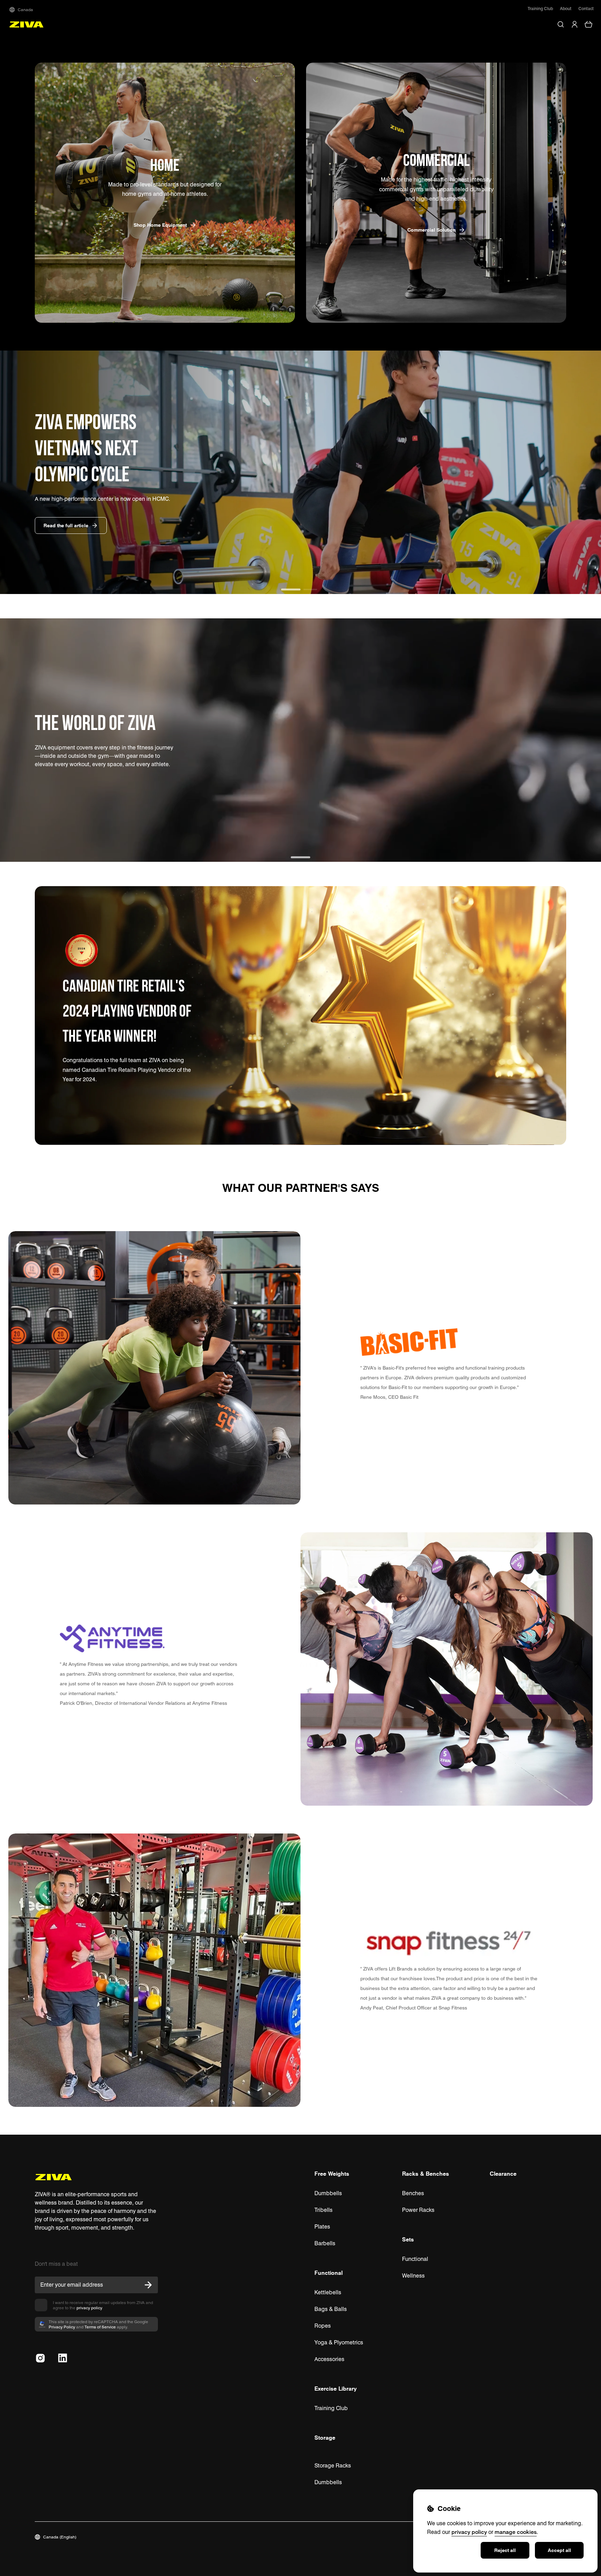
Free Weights (332, 2174)
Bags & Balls (331, 2309)
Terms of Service (100, 2327)
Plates (322, 2227)
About (566, 9)
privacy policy (89, 2308)
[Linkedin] (63, 2358)
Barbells (325, 2243)
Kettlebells (328, 2292)
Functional (328, 2273)
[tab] (291, 589)
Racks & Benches (426, 2174)
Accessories (329, 2359)
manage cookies (516, 2532)
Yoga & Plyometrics (339, 2342)
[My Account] (575, 24)
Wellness (413, 2276)
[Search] (561, 24)
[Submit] (148, 2285)
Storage (325, 2438)
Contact (586, 9)
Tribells (323, 2210)
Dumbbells (328, 2193)
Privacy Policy (62, 2327)
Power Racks (418, 2210)
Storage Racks (333, 2466)
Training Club (540, 9)
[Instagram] (40, 2358)
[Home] (27, 25)
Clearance (503, 2174)
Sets (408, 2239)
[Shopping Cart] (588, 24)
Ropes (323, 2326)
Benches (413, 2193)
